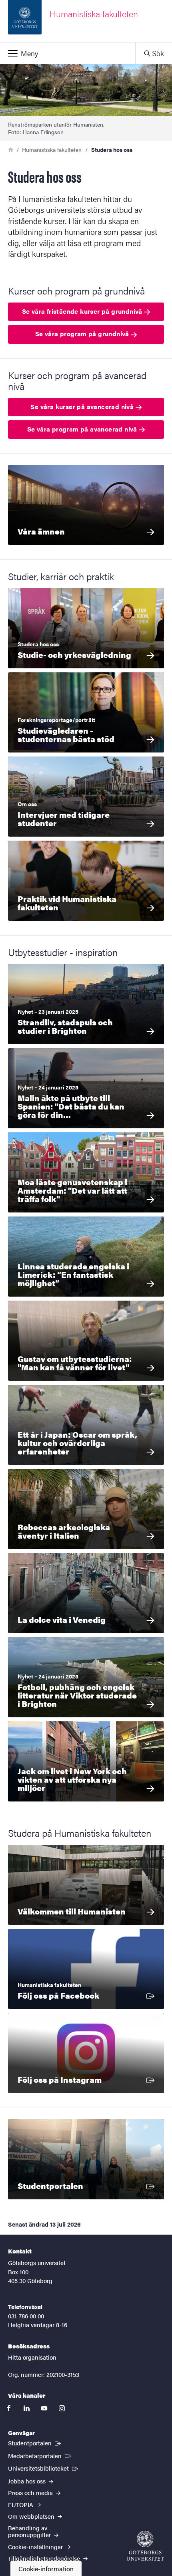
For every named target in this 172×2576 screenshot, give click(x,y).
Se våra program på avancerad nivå (83, 429)
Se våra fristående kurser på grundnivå (83, 311)
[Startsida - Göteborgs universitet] (145, 2546)
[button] (68, 53)
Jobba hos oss (28, 2481)
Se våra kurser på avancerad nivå (83, 406)
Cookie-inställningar (36, 2547)
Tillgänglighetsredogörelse (45, 2558)
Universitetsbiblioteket (44, 2468)
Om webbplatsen (32, 2516)
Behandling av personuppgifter (30, 2531)
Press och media (31, 2492)
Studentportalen (35, 2443)
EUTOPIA (21, 2504)
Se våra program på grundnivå (83, 334)
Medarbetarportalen (40, 2455)
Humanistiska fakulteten (52, 149)
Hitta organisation (32, 2357)
